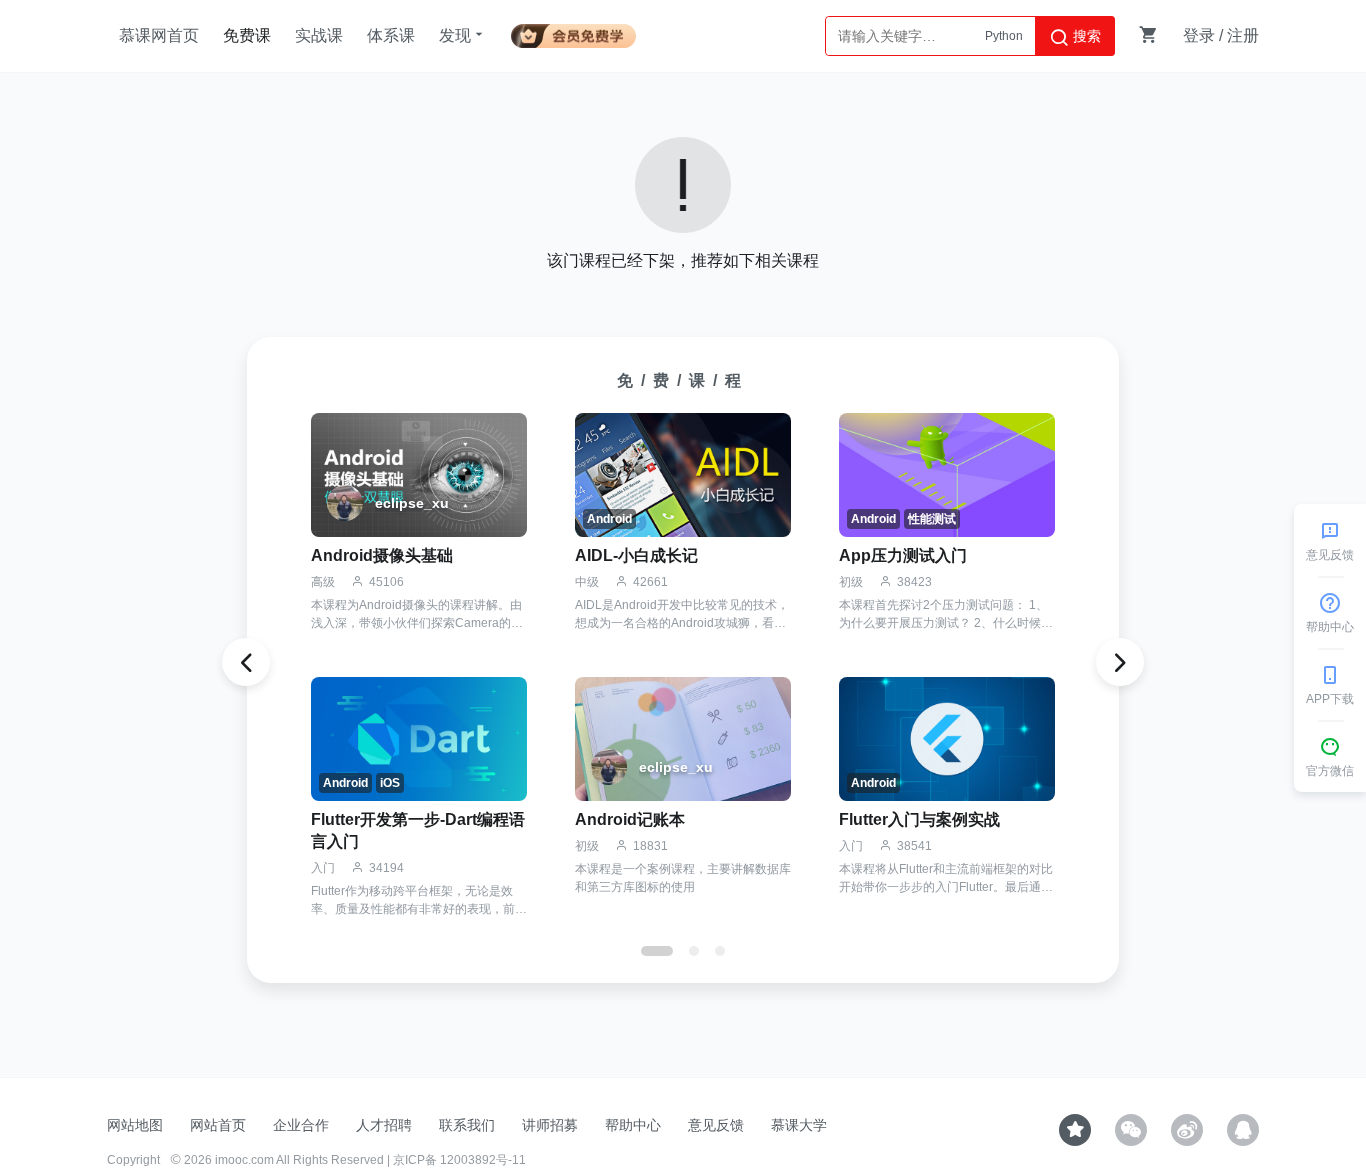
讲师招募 (550, 1125)
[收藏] (1075, 1130)
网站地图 (135, 1125)
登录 (1199, 35)
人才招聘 (384, 1125)
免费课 (247, 35)
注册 (1243, 35)
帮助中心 (633, 1125)
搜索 (1085, 36)
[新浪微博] (1187, 1130)
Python (1004, 36)
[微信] (1131, 1130)
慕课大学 (799, 1125)
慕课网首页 (159, 35)
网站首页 (218, 1125)
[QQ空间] (1243, 1130)
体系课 (391, 35)
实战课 (319, 35)
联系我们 (467, 1125)
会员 (573, 32)
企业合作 (301, 1125)
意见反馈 (716, 1125)
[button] (657, 951)
